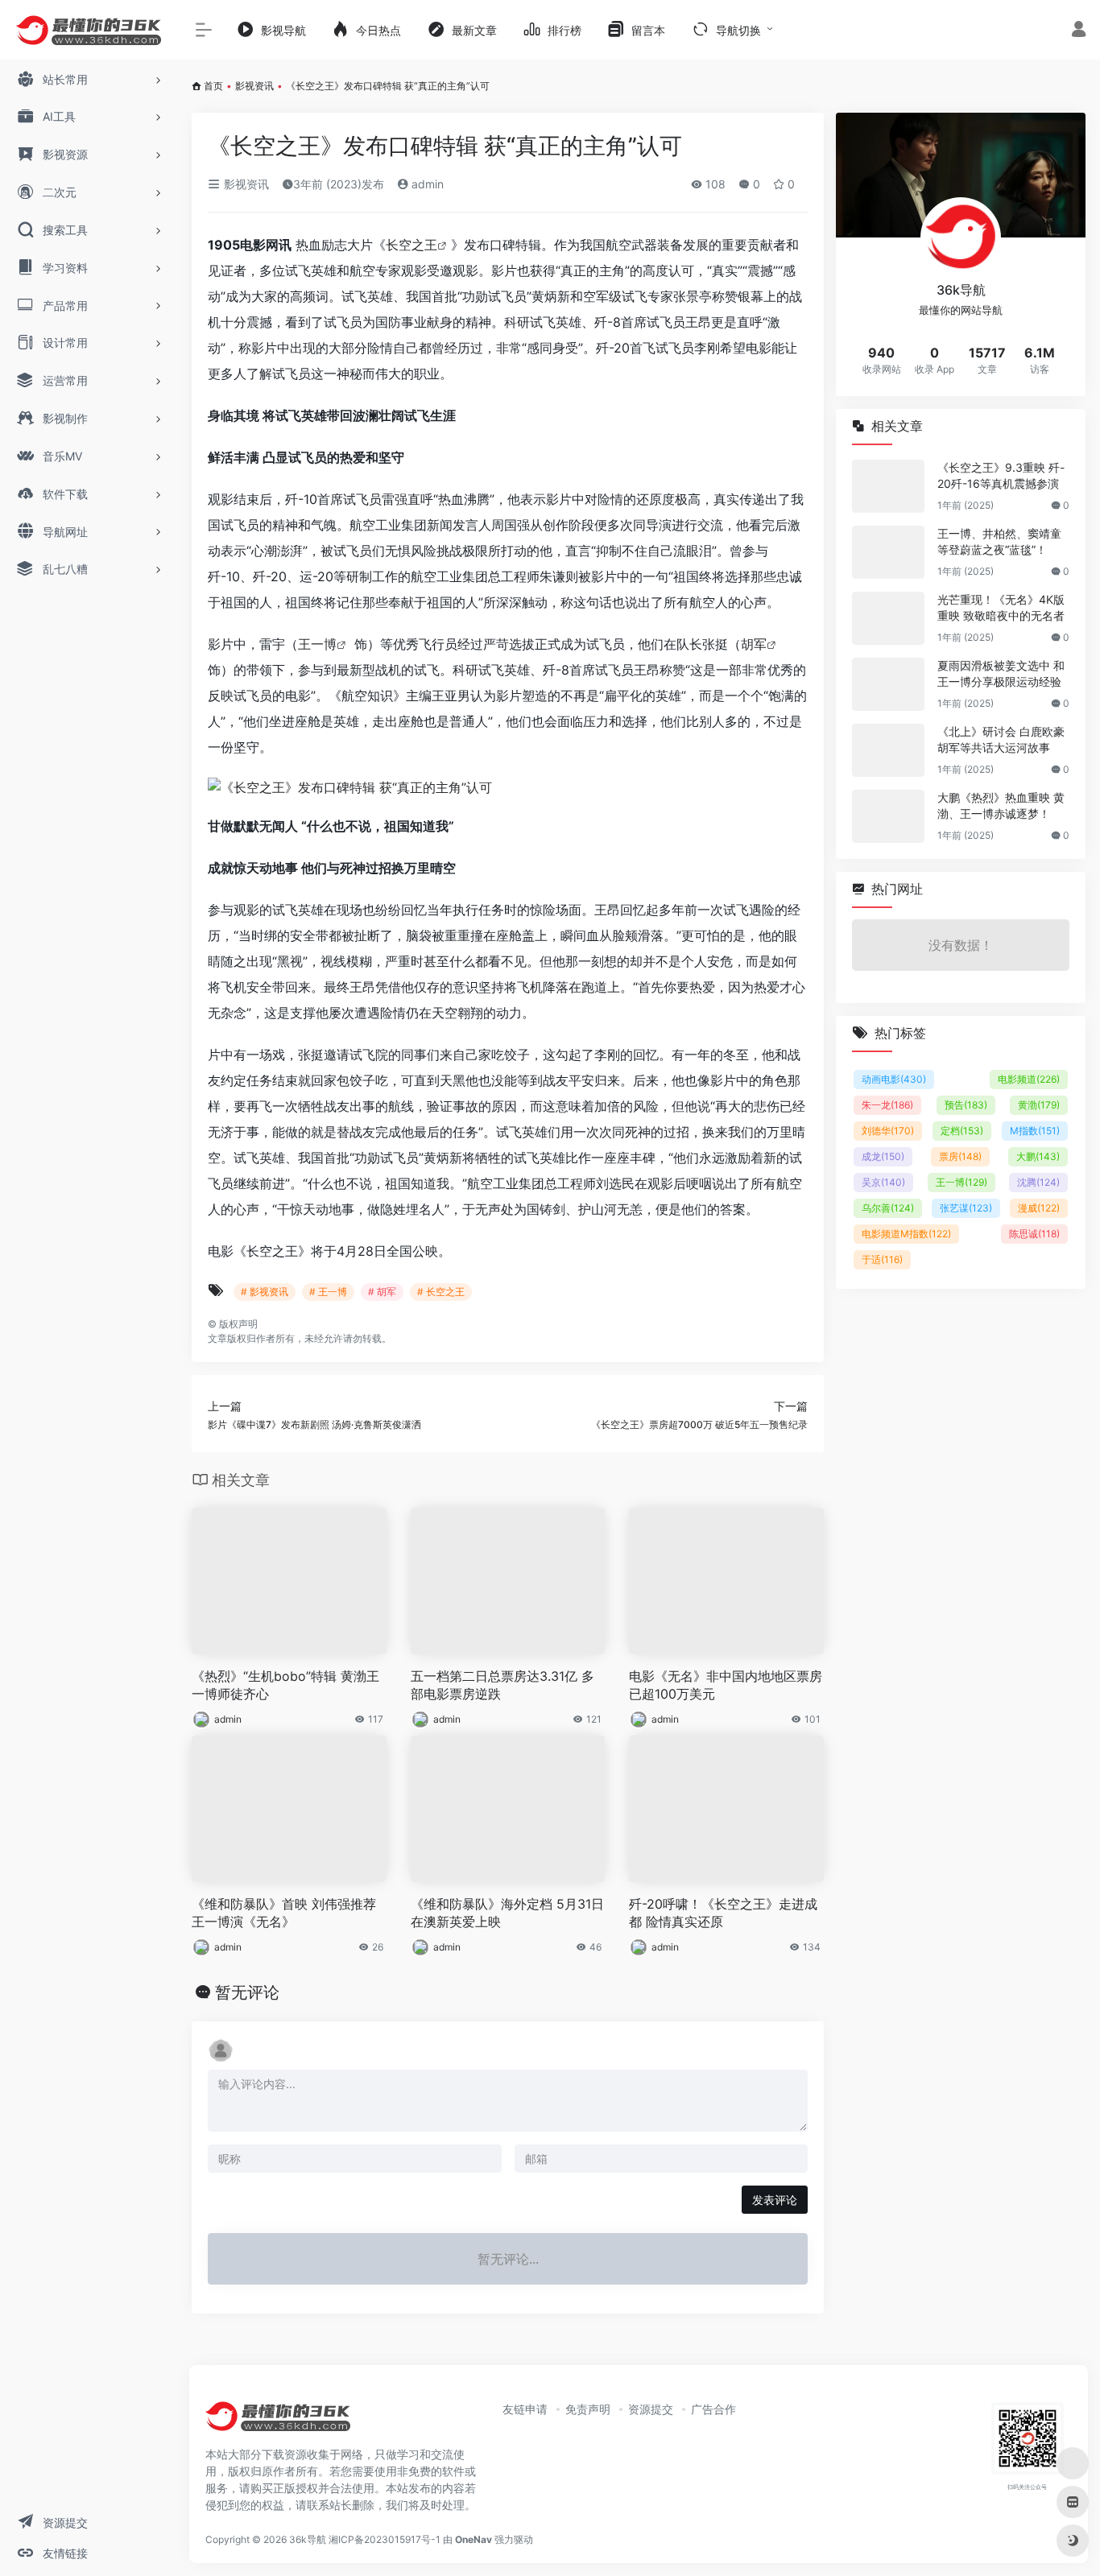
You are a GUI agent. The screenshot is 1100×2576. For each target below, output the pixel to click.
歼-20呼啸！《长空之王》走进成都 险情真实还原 (723, 1913)
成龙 (883, 1156)
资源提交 (651, 2409)
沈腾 (1038, 1182)
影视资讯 (254, 86)
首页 (213, 86)
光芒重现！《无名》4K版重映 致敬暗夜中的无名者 (1001, 607)
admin (426, 184)
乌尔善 (888, 1208)
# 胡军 (382, 1292)
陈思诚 (1034, 1234)
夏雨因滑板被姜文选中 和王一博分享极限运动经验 (1001, 673)
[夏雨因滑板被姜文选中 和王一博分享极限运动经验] (888, 684)
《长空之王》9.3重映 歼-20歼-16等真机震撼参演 (1001, 475)
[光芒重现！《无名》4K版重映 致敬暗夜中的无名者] (888, 618)
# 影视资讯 (265, 1292)
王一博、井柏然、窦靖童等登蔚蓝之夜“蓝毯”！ (999, 541)
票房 (960, 1156)
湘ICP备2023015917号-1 (385, 2539)
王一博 (317, 644)
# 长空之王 (441, 1292)
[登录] (1079, 31)
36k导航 (308, 2539)
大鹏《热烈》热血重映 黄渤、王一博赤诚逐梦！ (1001, 805)
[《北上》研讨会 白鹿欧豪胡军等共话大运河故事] (888, 750)
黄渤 (1039, 1105)
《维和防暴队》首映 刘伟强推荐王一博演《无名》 (284, 1913)
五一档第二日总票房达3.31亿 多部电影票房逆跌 (502, 1685)
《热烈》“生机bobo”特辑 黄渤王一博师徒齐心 (285, 1685)
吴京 (883, 1182)
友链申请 (525, 2409)
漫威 (1039, 1208)
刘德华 (888, 1131)
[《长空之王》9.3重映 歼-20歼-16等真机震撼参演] (888, 486)
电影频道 (1029, 1079)
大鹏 (1038, 1156)
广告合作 (713, 2409)
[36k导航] (278, 2422)
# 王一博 (328, 1292)
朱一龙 (887, 1105)
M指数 (1035, 1131)
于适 (882, 1259)
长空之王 (411, 245)
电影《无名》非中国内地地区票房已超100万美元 (726, 1685)
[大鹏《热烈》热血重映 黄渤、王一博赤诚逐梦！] (888, 816)
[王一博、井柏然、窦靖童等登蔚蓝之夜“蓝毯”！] (888, 552)
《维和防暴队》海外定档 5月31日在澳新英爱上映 (507, 1913)
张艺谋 (966, 1208)
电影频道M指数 (906, 1234)
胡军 (754, 644)
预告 (966, 1105)
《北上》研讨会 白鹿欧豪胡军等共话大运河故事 (1001, 739)
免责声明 (588, 2409)
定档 (962, 1131)
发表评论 (775, 2200)
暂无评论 (247, 1992)
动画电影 (894, 1079)
